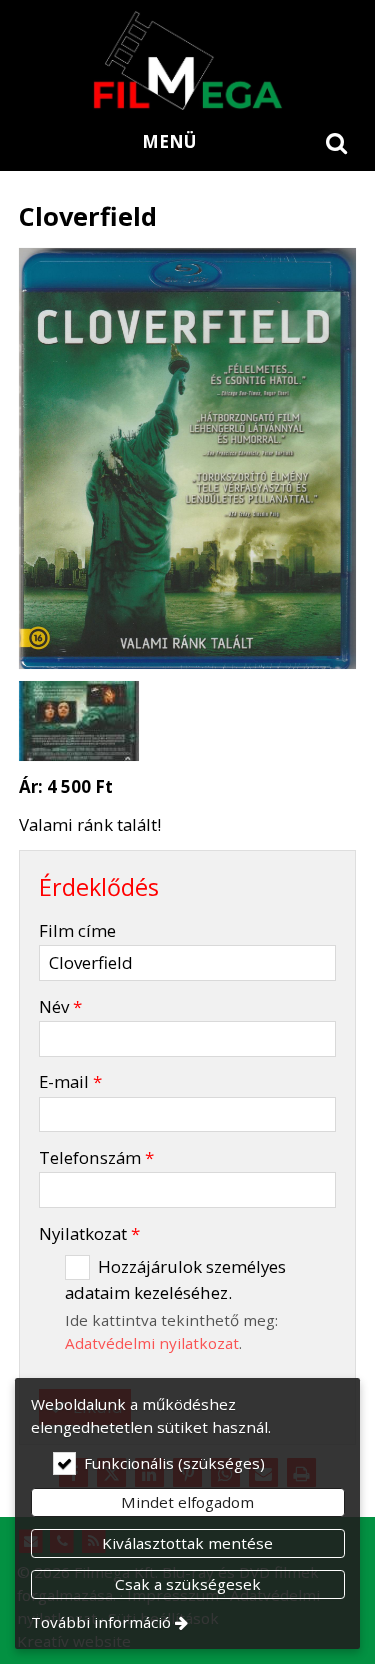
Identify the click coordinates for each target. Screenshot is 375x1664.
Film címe (77, 930)
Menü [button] (169, 141)
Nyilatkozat (89, 1233)
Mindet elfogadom (187, 1502)
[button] (337, 142)
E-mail (70, 1081)
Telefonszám (96, 1157)
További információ (101, 1622)
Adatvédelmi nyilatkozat (152, 1343)
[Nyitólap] (187, 60)
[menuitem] (337, 142)
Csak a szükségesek (188, 1584)
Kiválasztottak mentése (187, 1543)
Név (60, 1006)
